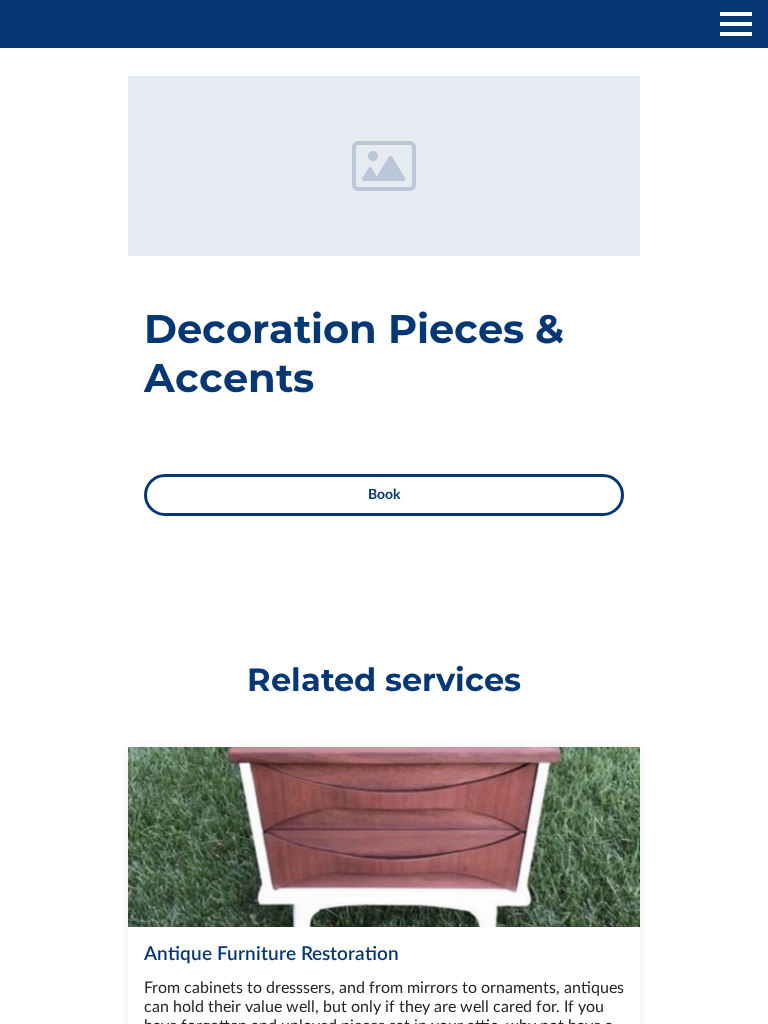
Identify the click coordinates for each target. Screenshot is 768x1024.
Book (384, 495)
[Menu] (736, 24)
